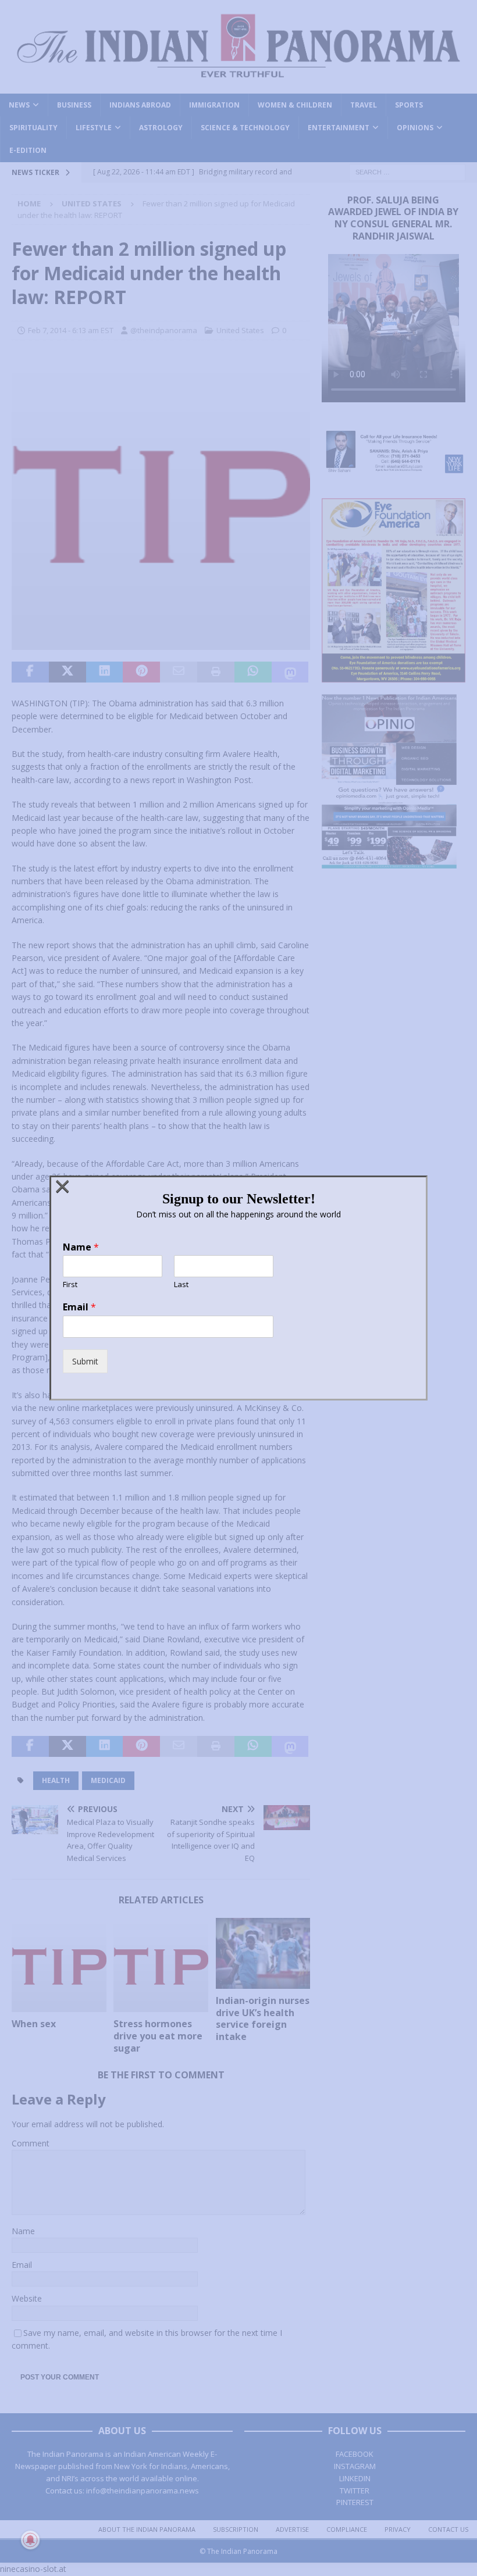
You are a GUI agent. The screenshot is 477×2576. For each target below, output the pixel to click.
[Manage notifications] (30, 2540)
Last (181, 1285)
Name (81, 1247)
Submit (85, 1361)
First (70, 1285)
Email (79, 1307)
